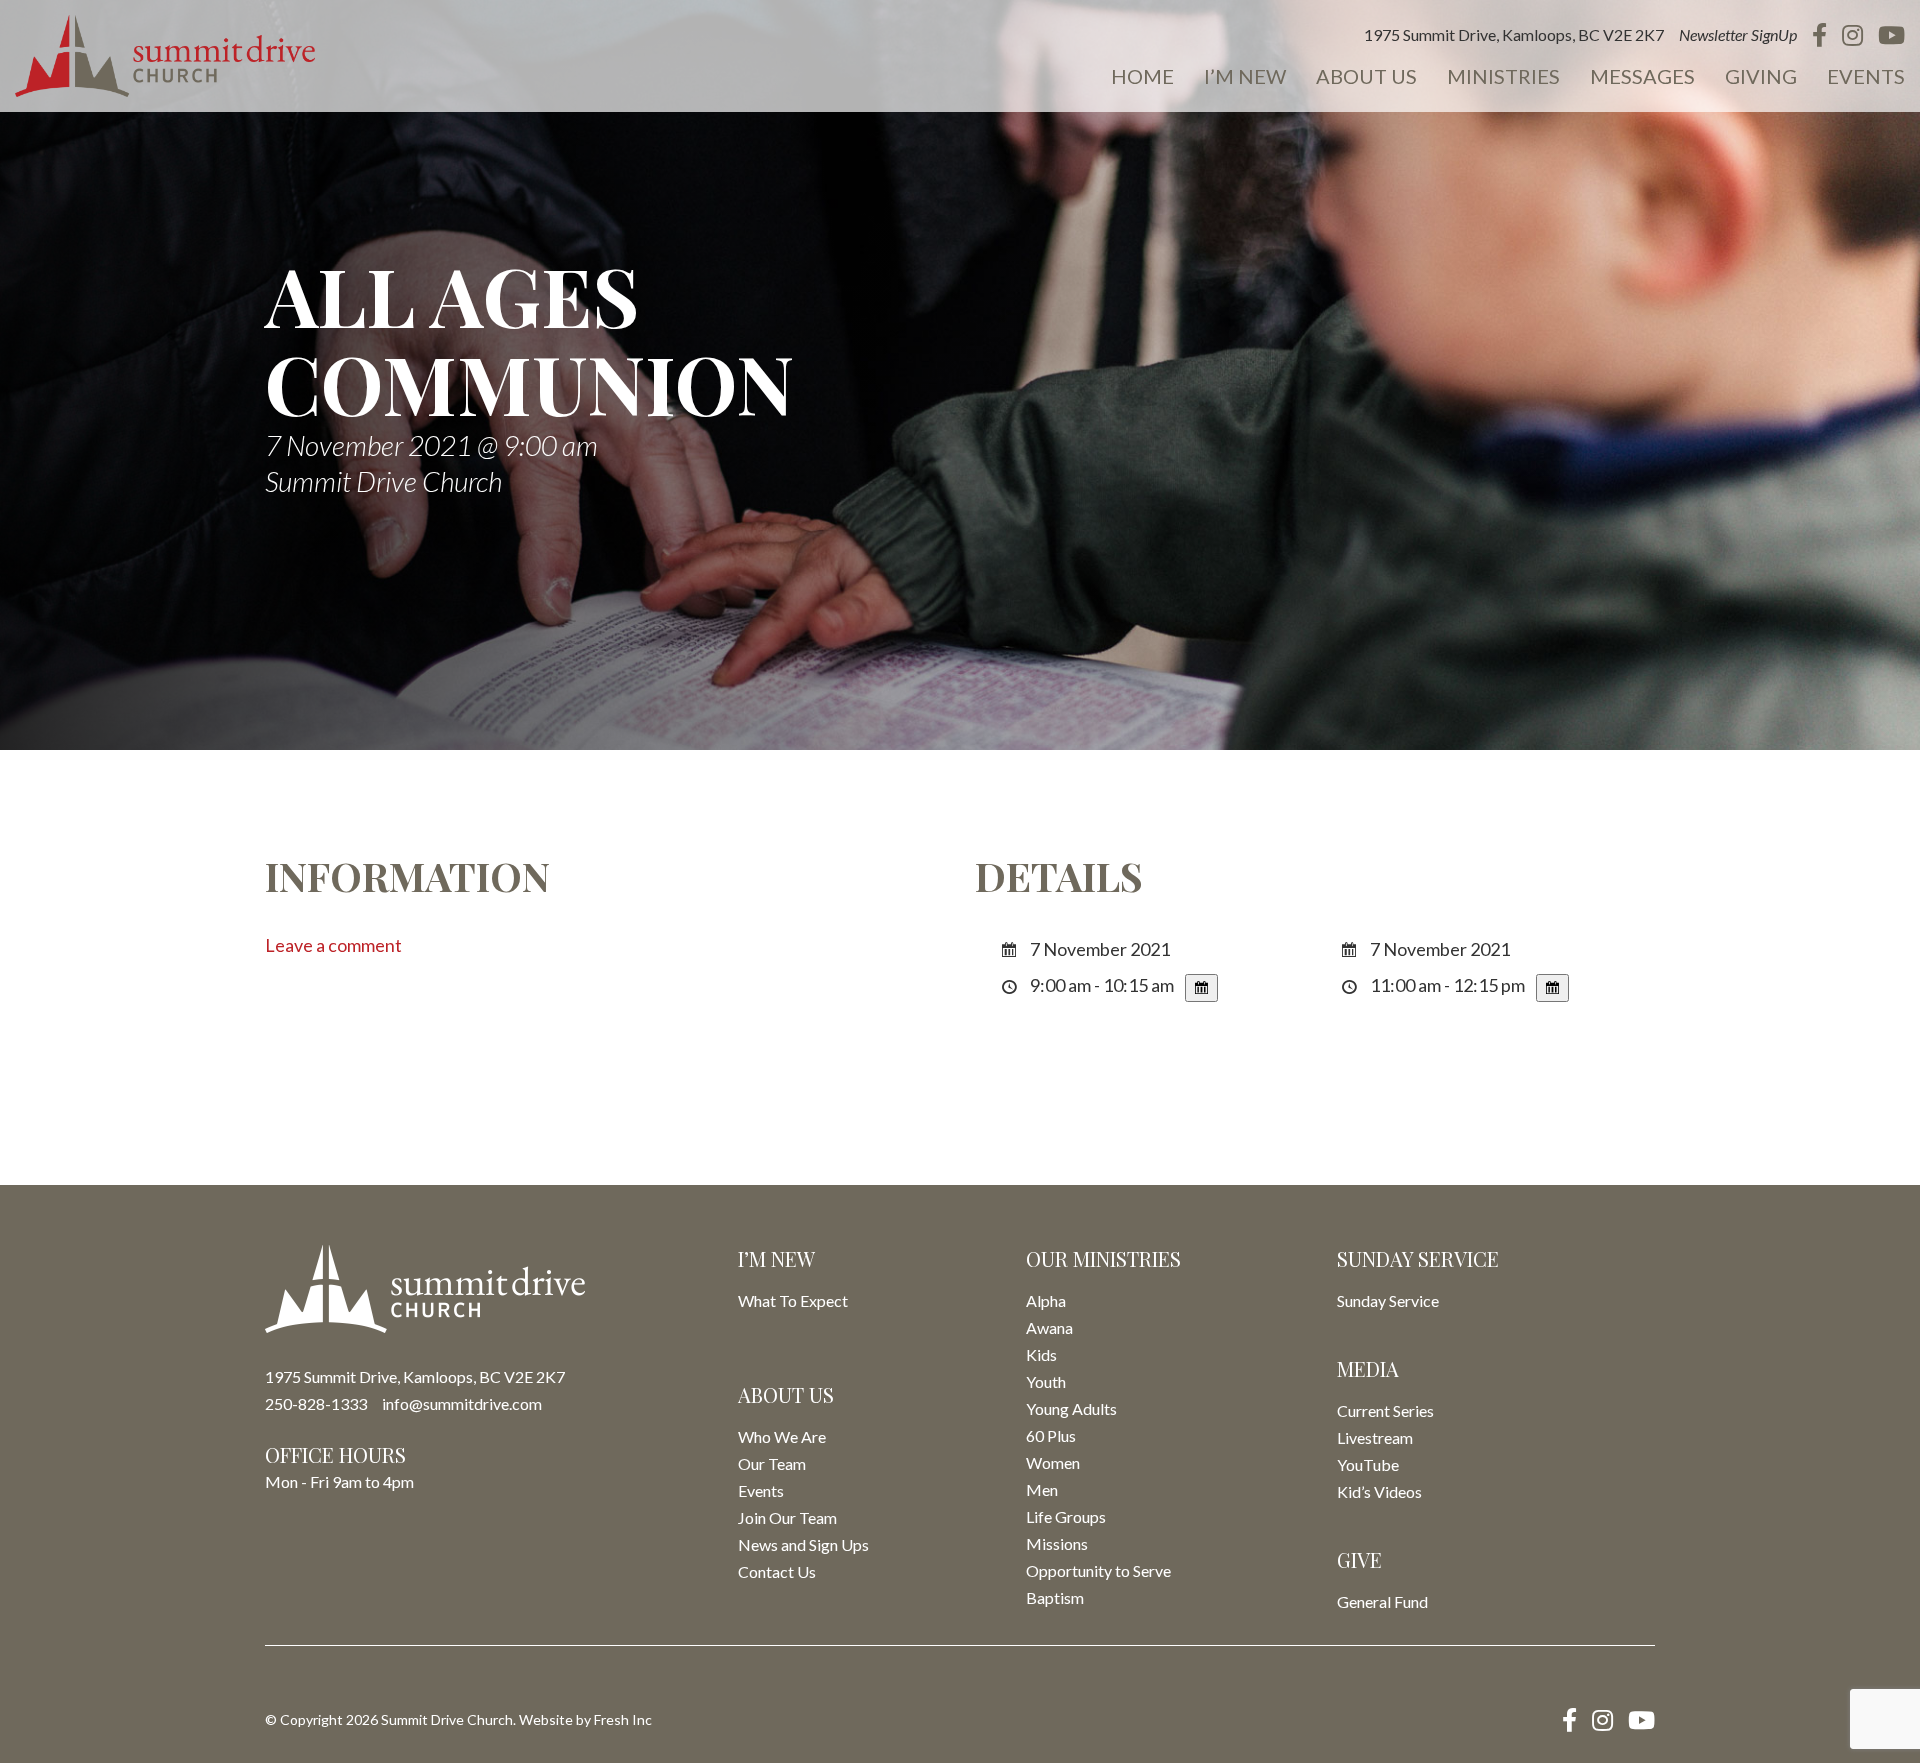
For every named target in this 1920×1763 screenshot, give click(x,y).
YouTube (1368, 1464)
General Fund (1382, 1601)
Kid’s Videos (1379, 1491)
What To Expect (793, 1300)
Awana (1049, 1327)
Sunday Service (1388, 1300)
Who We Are (782, 1436)
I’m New (1245, 76)
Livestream (1375, 1437)
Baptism (1055, 1597)
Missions (1057, 1543)
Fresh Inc (623, 1719)
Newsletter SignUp (1738, 34)
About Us (1366, 76)
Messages (1642, 76)
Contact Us (777, 1571)
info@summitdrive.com (462, 1403)
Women (1053, 1462)
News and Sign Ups (803, 1544)
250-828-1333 (316, 1403)
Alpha (1046, 1300)
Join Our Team (787, 1517)
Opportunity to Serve (1098, 1570)
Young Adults (1071, 1408)
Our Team (772, 1463)
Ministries (1503, 76)
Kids (1041, 1354)
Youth (1046, 1381)
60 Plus (1051, 1435)
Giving (1761, 76)
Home (1142, 76)
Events (1866, 76)
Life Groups (1066, 1516)
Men (1042, 1489)
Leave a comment (333, 945)
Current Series (1385, 1410)
